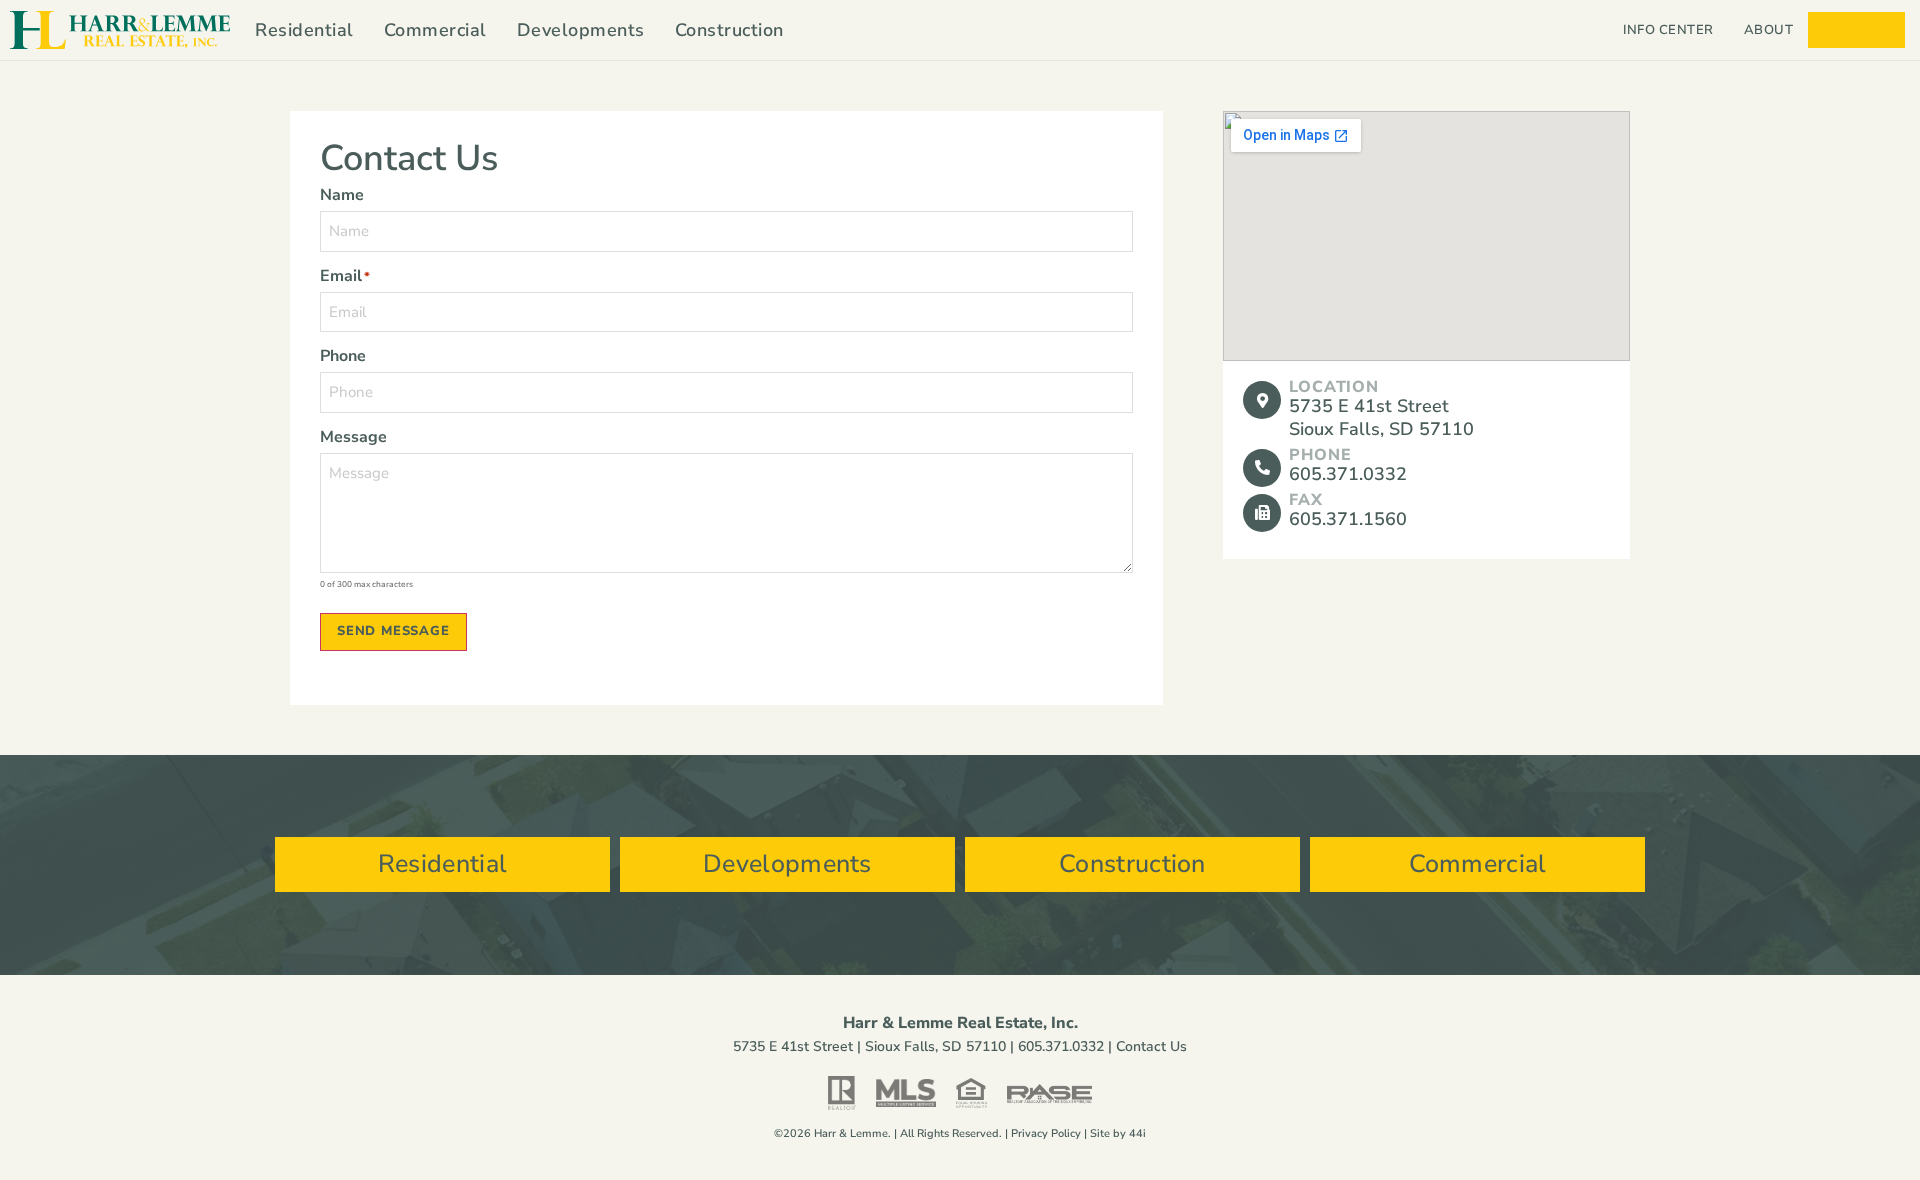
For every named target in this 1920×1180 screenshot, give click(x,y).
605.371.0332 (1061, 1046)
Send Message (393, 631)
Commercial (435, 30)
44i (1137, 1133)
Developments (581, 30)
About (1769, 30)
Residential (304, 30)
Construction (729, 30)
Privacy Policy (1046, 1133)
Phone (1320, 455)
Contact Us (1151, 1046)
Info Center (1668, 30)
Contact (1856, 30)
